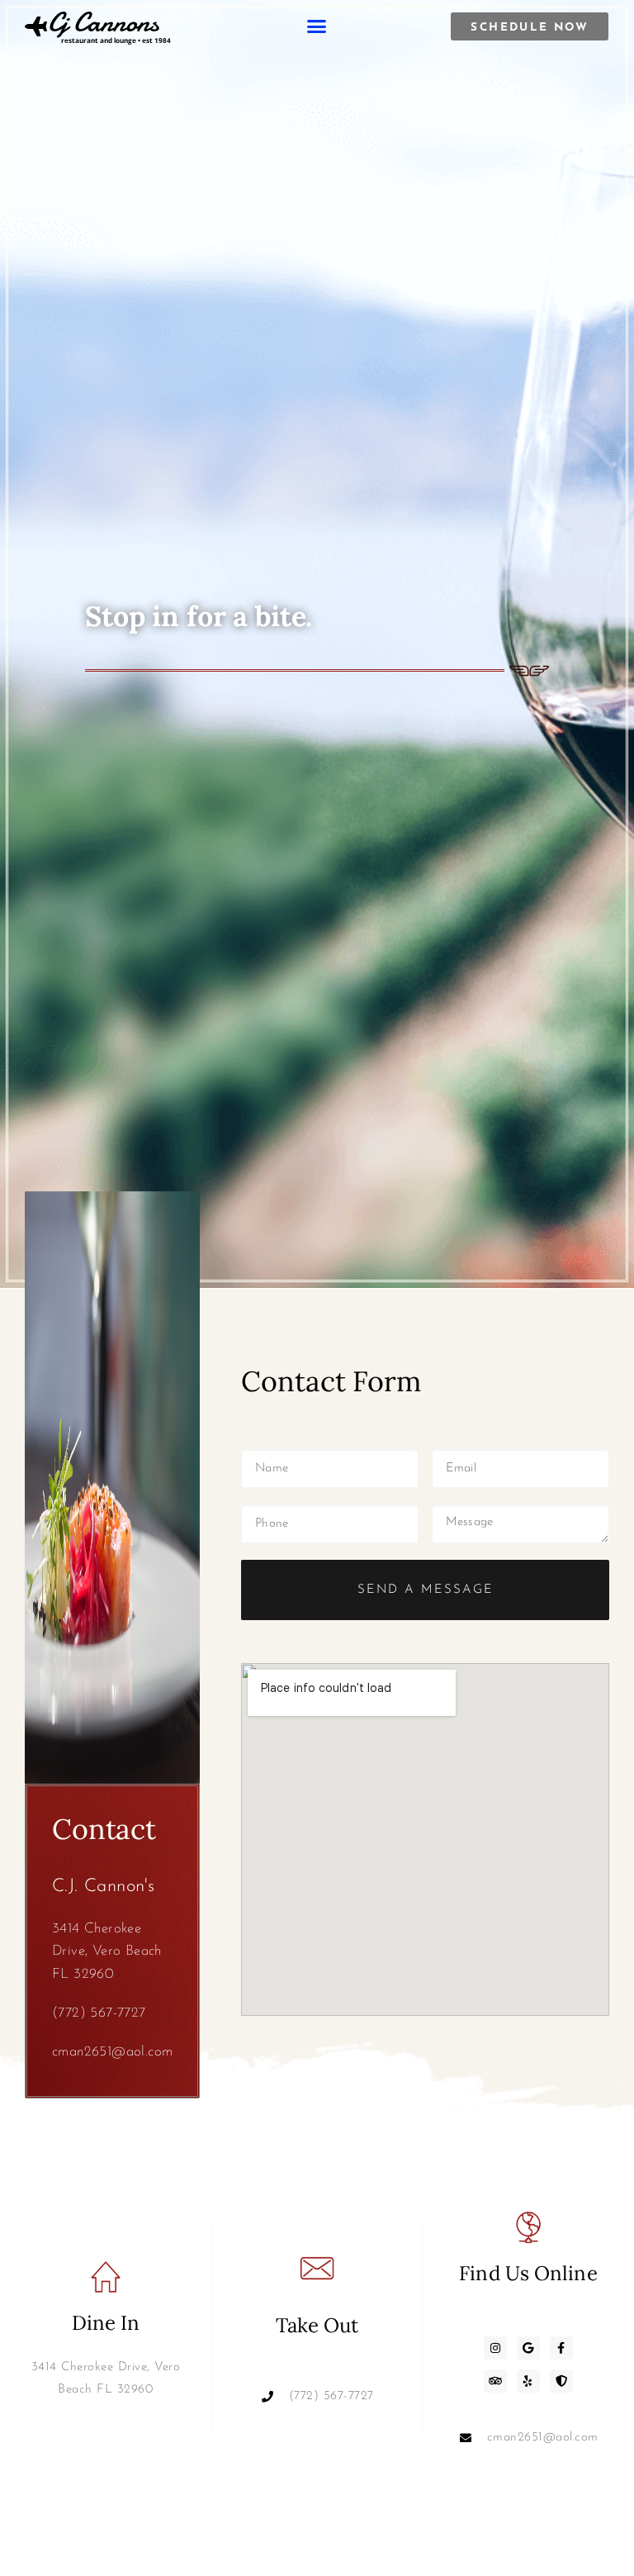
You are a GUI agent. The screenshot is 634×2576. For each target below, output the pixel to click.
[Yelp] (528, 2381)
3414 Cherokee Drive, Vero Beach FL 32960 (107, 1951)
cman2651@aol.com (112, 2052)
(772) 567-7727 (99, 2013)
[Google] (528, 2348)
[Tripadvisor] (495, 2381)
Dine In (106, 2323)
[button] (316, 26)
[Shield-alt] (561, 2381)
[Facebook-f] (561, 2348)
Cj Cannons (103, 22)
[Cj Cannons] (35, 26)
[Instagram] (495, 2348)
